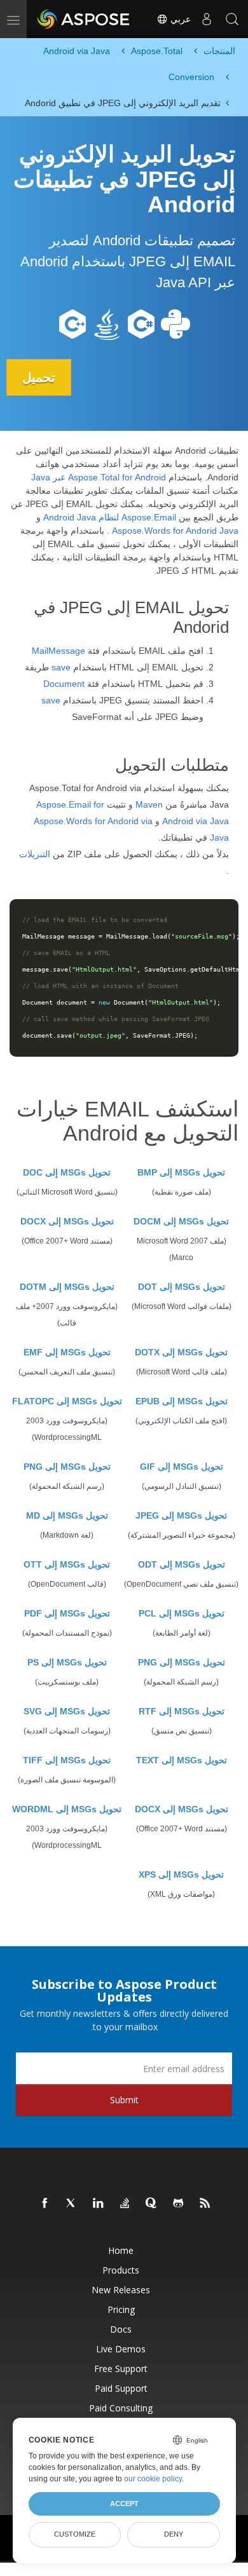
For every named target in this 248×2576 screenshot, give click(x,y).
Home (121, 2250)
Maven (149, 804)
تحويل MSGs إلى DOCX (67, 1221)
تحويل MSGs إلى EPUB (182, 1401)
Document (64, 684)
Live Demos (121, 2349)
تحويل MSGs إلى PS (67, 1662)
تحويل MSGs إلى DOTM (67, 1287)
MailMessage (59, 651)
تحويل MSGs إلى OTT (67, 1564)
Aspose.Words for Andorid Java (175, 531)
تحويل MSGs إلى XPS (181, 1874)
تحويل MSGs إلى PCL (182, 1613)
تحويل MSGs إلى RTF (182, 1711)
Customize (75, 2534)
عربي (179, 19)
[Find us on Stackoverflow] (125, 2204)
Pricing (121, 2309)
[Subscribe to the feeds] (205, 2204)
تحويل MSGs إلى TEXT (182, 1760)
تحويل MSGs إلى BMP (181, 1172)
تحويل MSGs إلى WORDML (67, 1809)
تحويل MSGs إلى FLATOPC (67, 1401)
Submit (124, 2100)
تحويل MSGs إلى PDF (67, 1613)
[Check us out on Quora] (152, 2204)
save (61, 667)
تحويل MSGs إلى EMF (67, 1352)
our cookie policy (153, 2479)
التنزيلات (35, 854)
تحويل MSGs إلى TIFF (67, 1760)
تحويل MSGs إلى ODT (182, 1564)
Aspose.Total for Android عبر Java (99, 477)
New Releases (121, 2290)
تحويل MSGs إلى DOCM (181, 1221)
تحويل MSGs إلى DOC (67, 1172)
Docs (121, 2329)
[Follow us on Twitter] (72, 2204)
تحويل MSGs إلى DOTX (181, 1352)
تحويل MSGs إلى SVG (67, 1711)
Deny (174, 2534)
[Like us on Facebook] (45, 2204)
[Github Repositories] (179, 2204)
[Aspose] (84, 19)
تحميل (39, 377)
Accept (124, 2504)
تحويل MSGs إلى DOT (182, 1287)
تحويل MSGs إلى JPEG (181, 1515)
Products (121, 2270)
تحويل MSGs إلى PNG (67, 1467)
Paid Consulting (121, 2408)
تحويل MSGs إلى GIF (182, 1467)
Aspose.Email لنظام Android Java (110, 517)
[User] (207, 19)
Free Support (121, 2369)
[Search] (232, 19)
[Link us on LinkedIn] (99, 2204)
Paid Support (121, 2388)
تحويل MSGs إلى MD (67, 1515)
